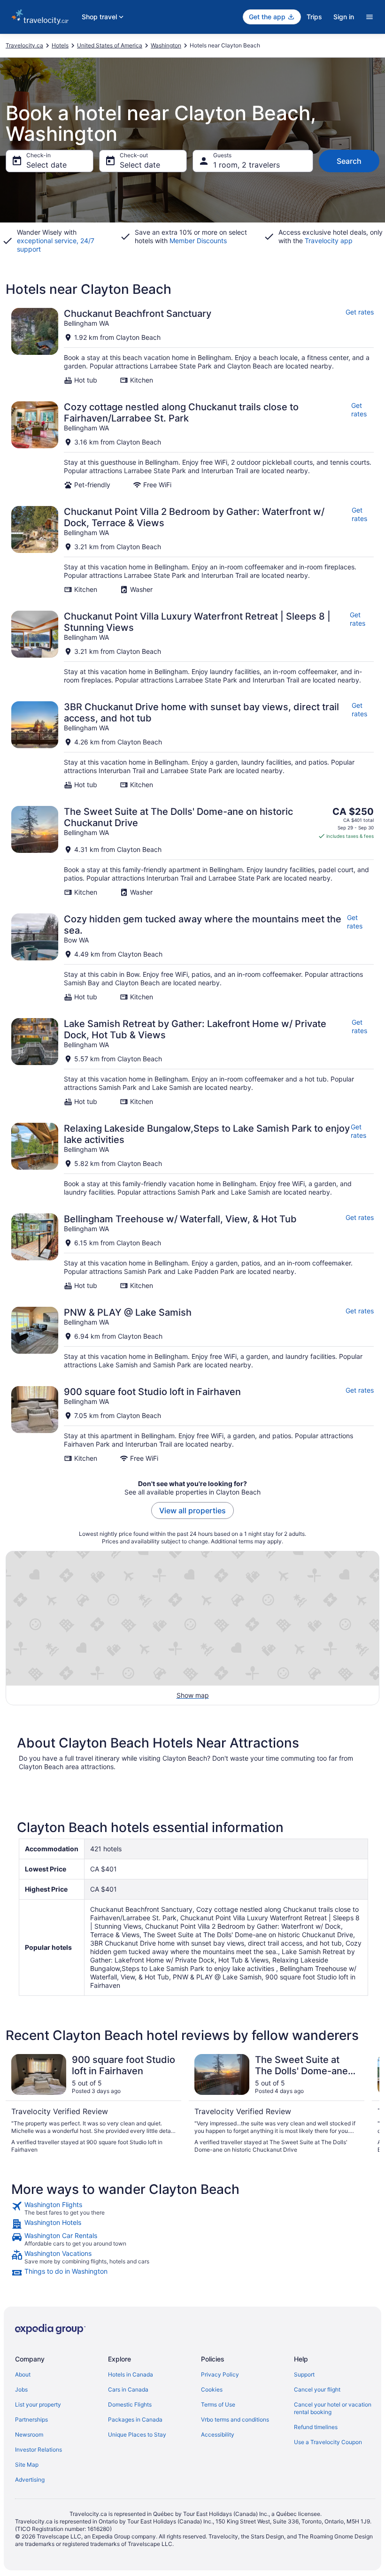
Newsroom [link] (29, 2434)
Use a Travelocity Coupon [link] (328, 2442)
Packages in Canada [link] (135, 2419)
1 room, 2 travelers (246, 165)
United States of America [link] (110, 45)
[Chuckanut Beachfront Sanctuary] (192, 346)
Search (349, 161)
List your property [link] (38, 2404)
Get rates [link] (360, 312)
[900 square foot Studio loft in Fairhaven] (192, 1424)
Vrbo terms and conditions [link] (235, 2419)
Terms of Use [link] (218, 2404)
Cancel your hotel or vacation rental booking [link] (333, 2408)
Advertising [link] (30, 2480)
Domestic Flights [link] (130, 2404)
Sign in (344, 17)
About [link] (23, 2374)
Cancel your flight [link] (317, 2389)
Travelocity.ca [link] (24, 45)
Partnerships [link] (31, 2419)
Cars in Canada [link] (128, 2389)
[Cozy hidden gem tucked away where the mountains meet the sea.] (192, 957)
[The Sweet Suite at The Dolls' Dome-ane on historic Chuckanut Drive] (192, 851)
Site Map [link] (27, 2465)
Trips (314, 17)
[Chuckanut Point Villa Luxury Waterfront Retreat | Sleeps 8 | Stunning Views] (192, 648)
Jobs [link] (21, 2389)
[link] (192, 2208)
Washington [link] (166, 45)
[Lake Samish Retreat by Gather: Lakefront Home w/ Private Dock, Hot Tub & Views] (192, 1062)
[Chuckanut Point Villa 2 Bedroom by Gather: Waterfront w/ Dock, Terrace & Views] (192, 550)
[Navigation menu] (370, 17)
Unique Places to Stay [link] (137, 2434)
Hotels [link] (60, 45)
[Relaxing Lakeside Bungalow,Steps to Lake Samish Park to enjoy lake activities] (192, 1160)
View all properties (192, 1510)
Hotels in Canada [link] (131, 2374)
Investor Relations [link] (38, 2449)
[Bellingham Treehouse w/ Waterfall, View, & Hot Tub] (192, 1252)
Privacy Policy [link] (220, 2374)
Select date (46, 165)
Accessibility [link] (218, 2434)
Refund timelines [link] (316, 2427)
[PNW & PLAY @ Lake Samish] (192, 1338)
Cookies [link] (212, 2389)
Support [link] (304, 2374)
